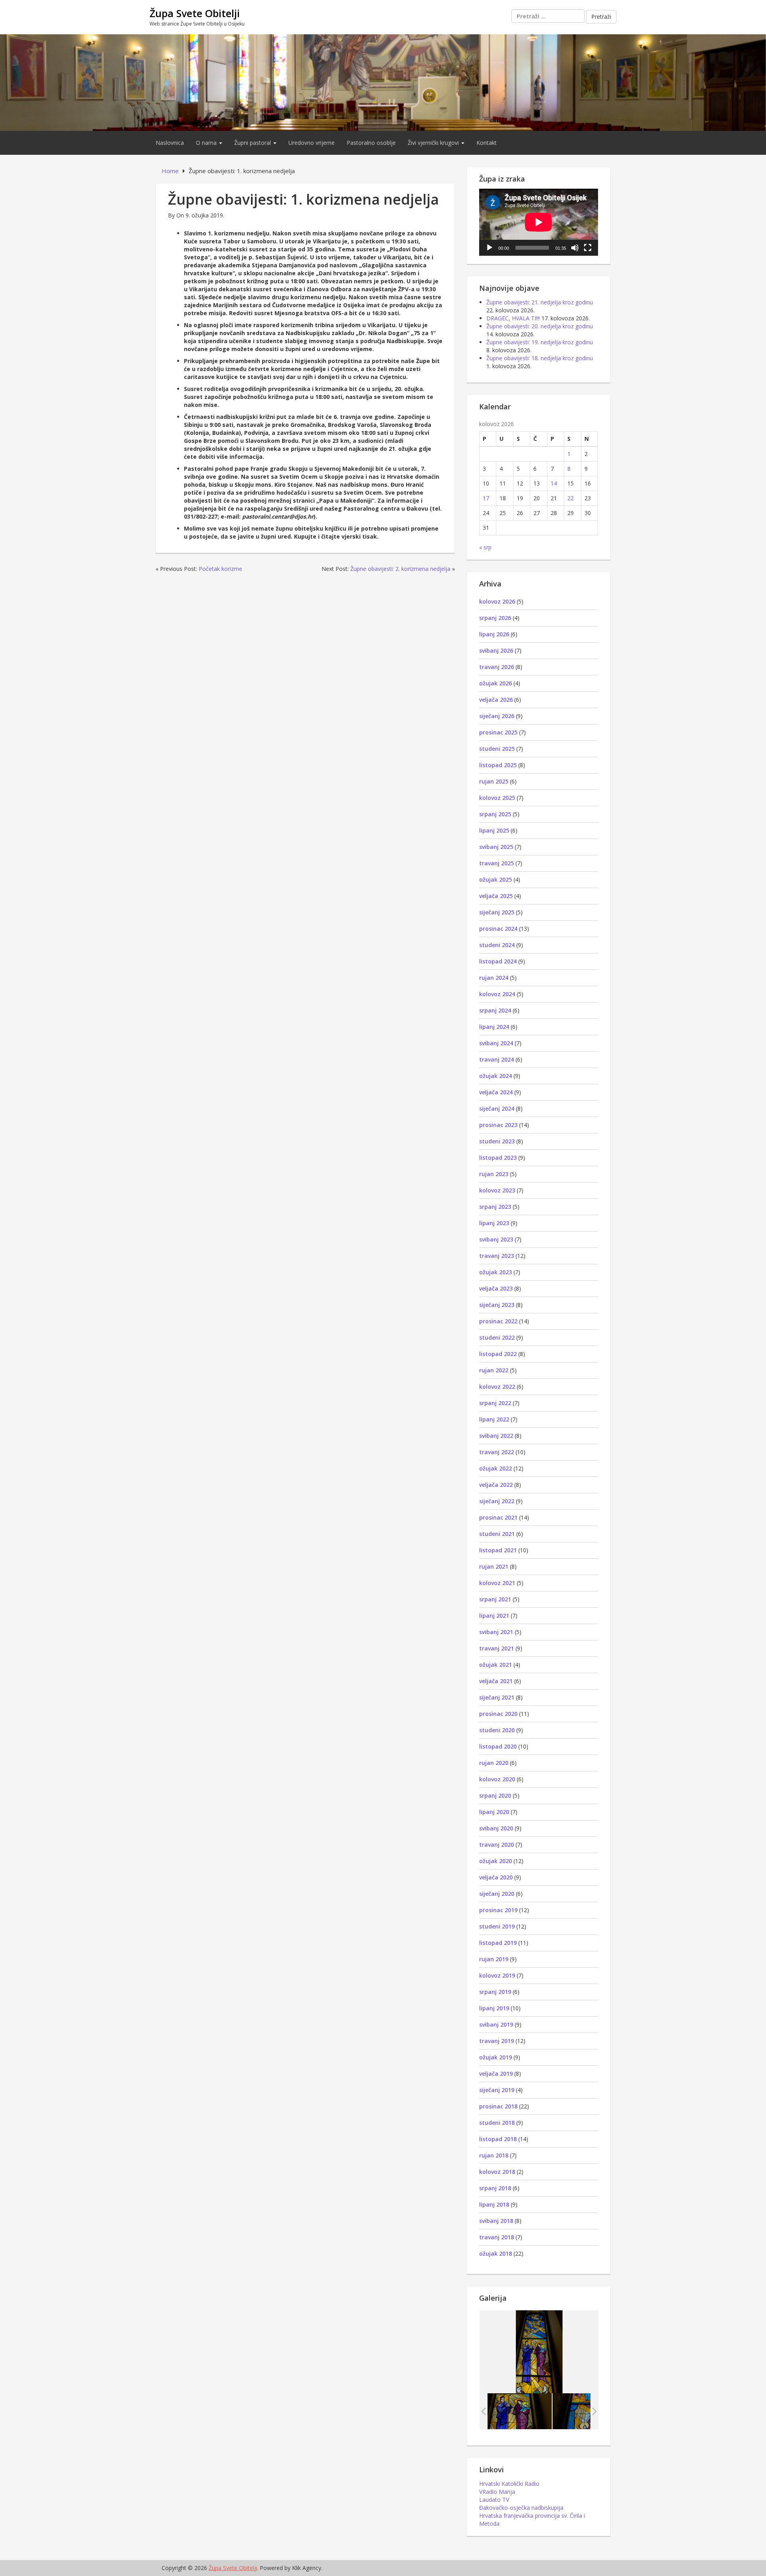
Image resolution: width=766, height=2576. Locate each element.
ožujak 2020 (496, 1861)
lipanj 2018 (494, 2204)
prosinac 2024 (498, 929)
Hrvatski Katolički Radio (509, 2484)
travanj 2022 (497, 1452)
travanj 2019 (497, 2041)
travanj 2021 (497, 1648)
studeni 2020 (497, 1730)
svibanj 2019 (496, 2024)
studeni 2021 (497, 1534)
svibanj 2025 (496, 847)
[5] (520, 2411)
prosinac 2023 (498, 1125)
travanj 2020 (497, 1845)
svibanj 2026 (496, 650)
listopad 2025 (498, 765)
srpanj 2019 (495, 1992)
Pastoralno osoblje (371, 143)
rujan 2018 (494, 2155)
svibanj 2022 (496, 1436)
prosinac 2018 (498, 2106)
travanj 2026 (497, 667)
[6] (585, 2411)
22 (571, 498)
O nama (207, 143)
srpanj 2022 (495, 1403)
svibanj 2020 (496, 1828)
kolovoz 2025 (497, 798)
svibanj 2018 (496, 2221)
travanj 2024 (497, 1059)
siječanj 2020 (497, 1894)
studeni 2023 (497, 1141)
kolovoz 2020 (497, 1779)
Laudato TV (494, 2500)
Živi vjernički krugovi (434, 143)
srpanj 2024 (495, 1010)
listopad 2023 (498, 1158)
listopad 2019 (498, 1943)
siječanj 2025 (497, 912)
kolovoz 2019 (497, 1975)
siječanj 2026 (497, 716)
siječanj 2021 (497, 1697)
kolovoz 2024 (497, 994)
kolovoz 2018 (497, 2172)
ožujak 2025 (496, 879)
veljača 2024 (496, 1092)
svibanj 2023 (496, 1239)
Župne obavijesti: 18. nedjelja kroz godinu (540, 358)
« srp (485, 547)
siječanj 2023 (497, 1305)
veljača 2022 (496, 1485)
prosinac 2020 (498, 1714)
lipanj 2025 (494, 830)
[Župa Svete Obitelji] (383, 82)
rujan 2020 (494, 1763)
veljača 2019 (496, 2074)
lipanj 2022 (494, 1419)
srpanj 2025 (495, 814)
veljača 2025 (496, 896)
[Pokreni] (490, 248)
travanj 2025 (497, 863)
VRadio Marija (497, 2492)
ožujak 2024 (496, 1076)
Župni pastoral (253, 143)
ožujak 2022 (496, 1468)
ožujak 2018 (496, 2253)
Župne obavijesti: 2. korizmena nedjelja (400, 569)
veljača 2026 (496, 700)
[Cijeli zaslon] (588, 248)
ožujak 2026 (496, 683)
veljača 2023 (496, 1288)
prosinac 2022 (498, 1321)
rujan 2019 (494, 1959)
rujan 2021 (494, 1566)
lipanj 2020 (494, 1812)
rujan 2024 (494, 978)
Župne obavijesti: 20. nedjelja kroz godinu (540, 326)
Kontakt (487, 143)
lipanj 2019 (494, 2008)
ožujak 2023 (496, 1272)
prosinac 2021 (498, 1517)
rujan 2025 (494, 781)
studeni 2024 (497, 945)
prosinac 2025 (498, 732)
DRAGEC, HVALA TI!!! (513, 318)
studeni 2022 (497, 1337)
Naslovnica (170, 143)
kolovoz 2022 (497, 1387)
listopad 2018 (498, 2139)
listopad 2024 (498, 961)
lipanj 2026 (494, 634)
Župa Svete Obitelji (195, 13)
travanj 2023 (497, 1256)
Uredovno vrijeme (312, 143)
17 (486, 498)
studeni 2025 (497, 749)
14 (554, 483)
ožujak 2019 (496, 2057)
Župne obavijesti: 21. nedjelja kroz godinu (540, 302)
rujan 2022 (494, 1370)
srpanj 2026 (495, 618)
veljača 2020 (496, 1877)
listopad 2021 (498, 1550)
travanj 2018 (497, 2237)
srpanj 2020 (495, 1795)
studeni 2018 (497, 2123)
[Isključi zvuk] (575, 248)
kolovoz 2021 (497, 1583)
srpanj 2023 (495, 1207)
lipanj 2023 (494, 1223)
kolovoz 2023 (497, 1190)
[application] (539, 222)
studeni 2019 (497, 1926)
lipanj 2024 (494, 1027)
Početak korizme (220, 569)
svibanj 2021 (496, 1632)
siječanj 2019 (497, 2090)
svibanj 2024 (496, 1043)
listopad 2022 (498, 1354)
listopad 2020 (498, 1746)
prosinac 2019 (498, 1910)
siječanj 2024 (497, 1108)
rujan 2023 (494, 1174)
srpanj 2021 (495, 1599)
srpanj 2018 (495, 2188)
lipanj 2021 (494, 1616)
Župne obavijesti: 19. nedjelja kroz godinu (540, 342)
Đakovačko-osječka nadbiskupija (521, 2508)
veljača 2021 (496, 1681)
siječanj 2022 (497, 1501)
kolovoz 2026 (497, 601)
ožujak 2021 (496, 1665)
